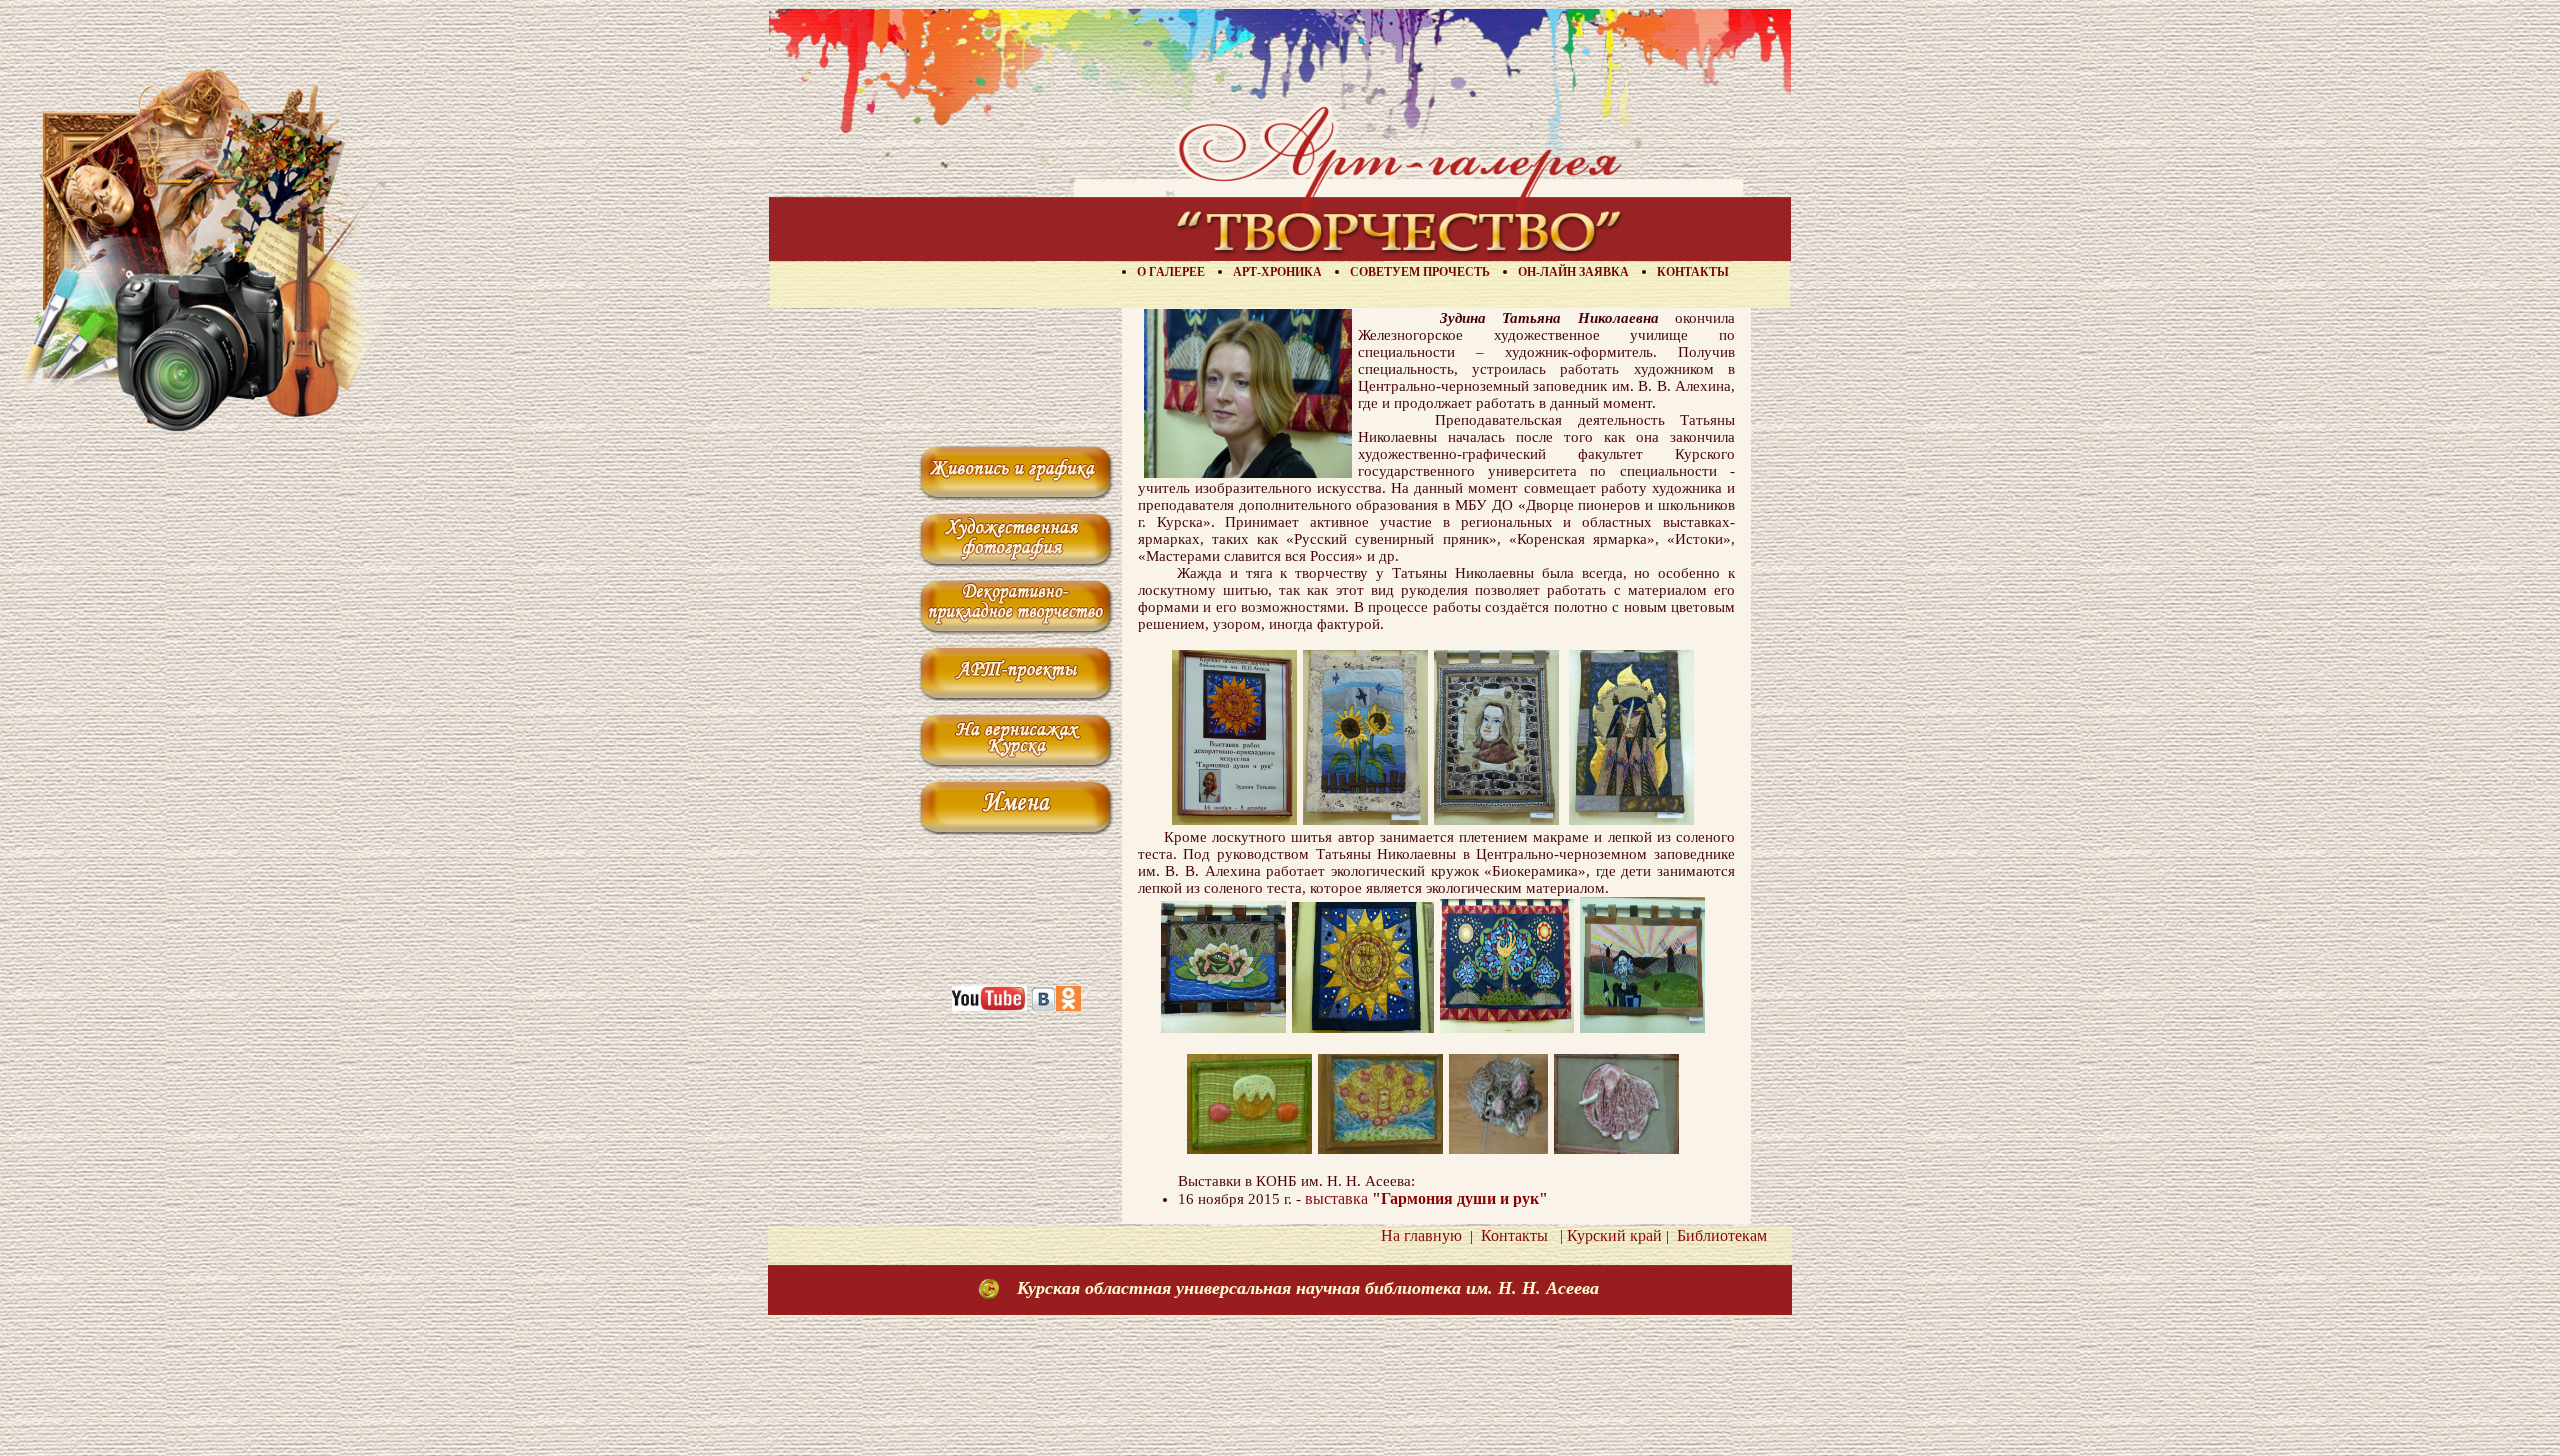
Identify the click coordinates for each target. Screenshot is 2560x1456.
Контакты (1693, 272)
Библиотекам (1718, 1235)
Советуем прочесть (1420, 272)
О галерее (1171, 272)
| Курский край (1607, 1235)
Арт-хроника (1277, 272)
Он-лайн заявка (1573, 272)
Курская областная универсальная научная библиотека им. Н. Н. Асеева (1308, 1288)
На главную (1421, 1235)
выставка (1426, 1198)
